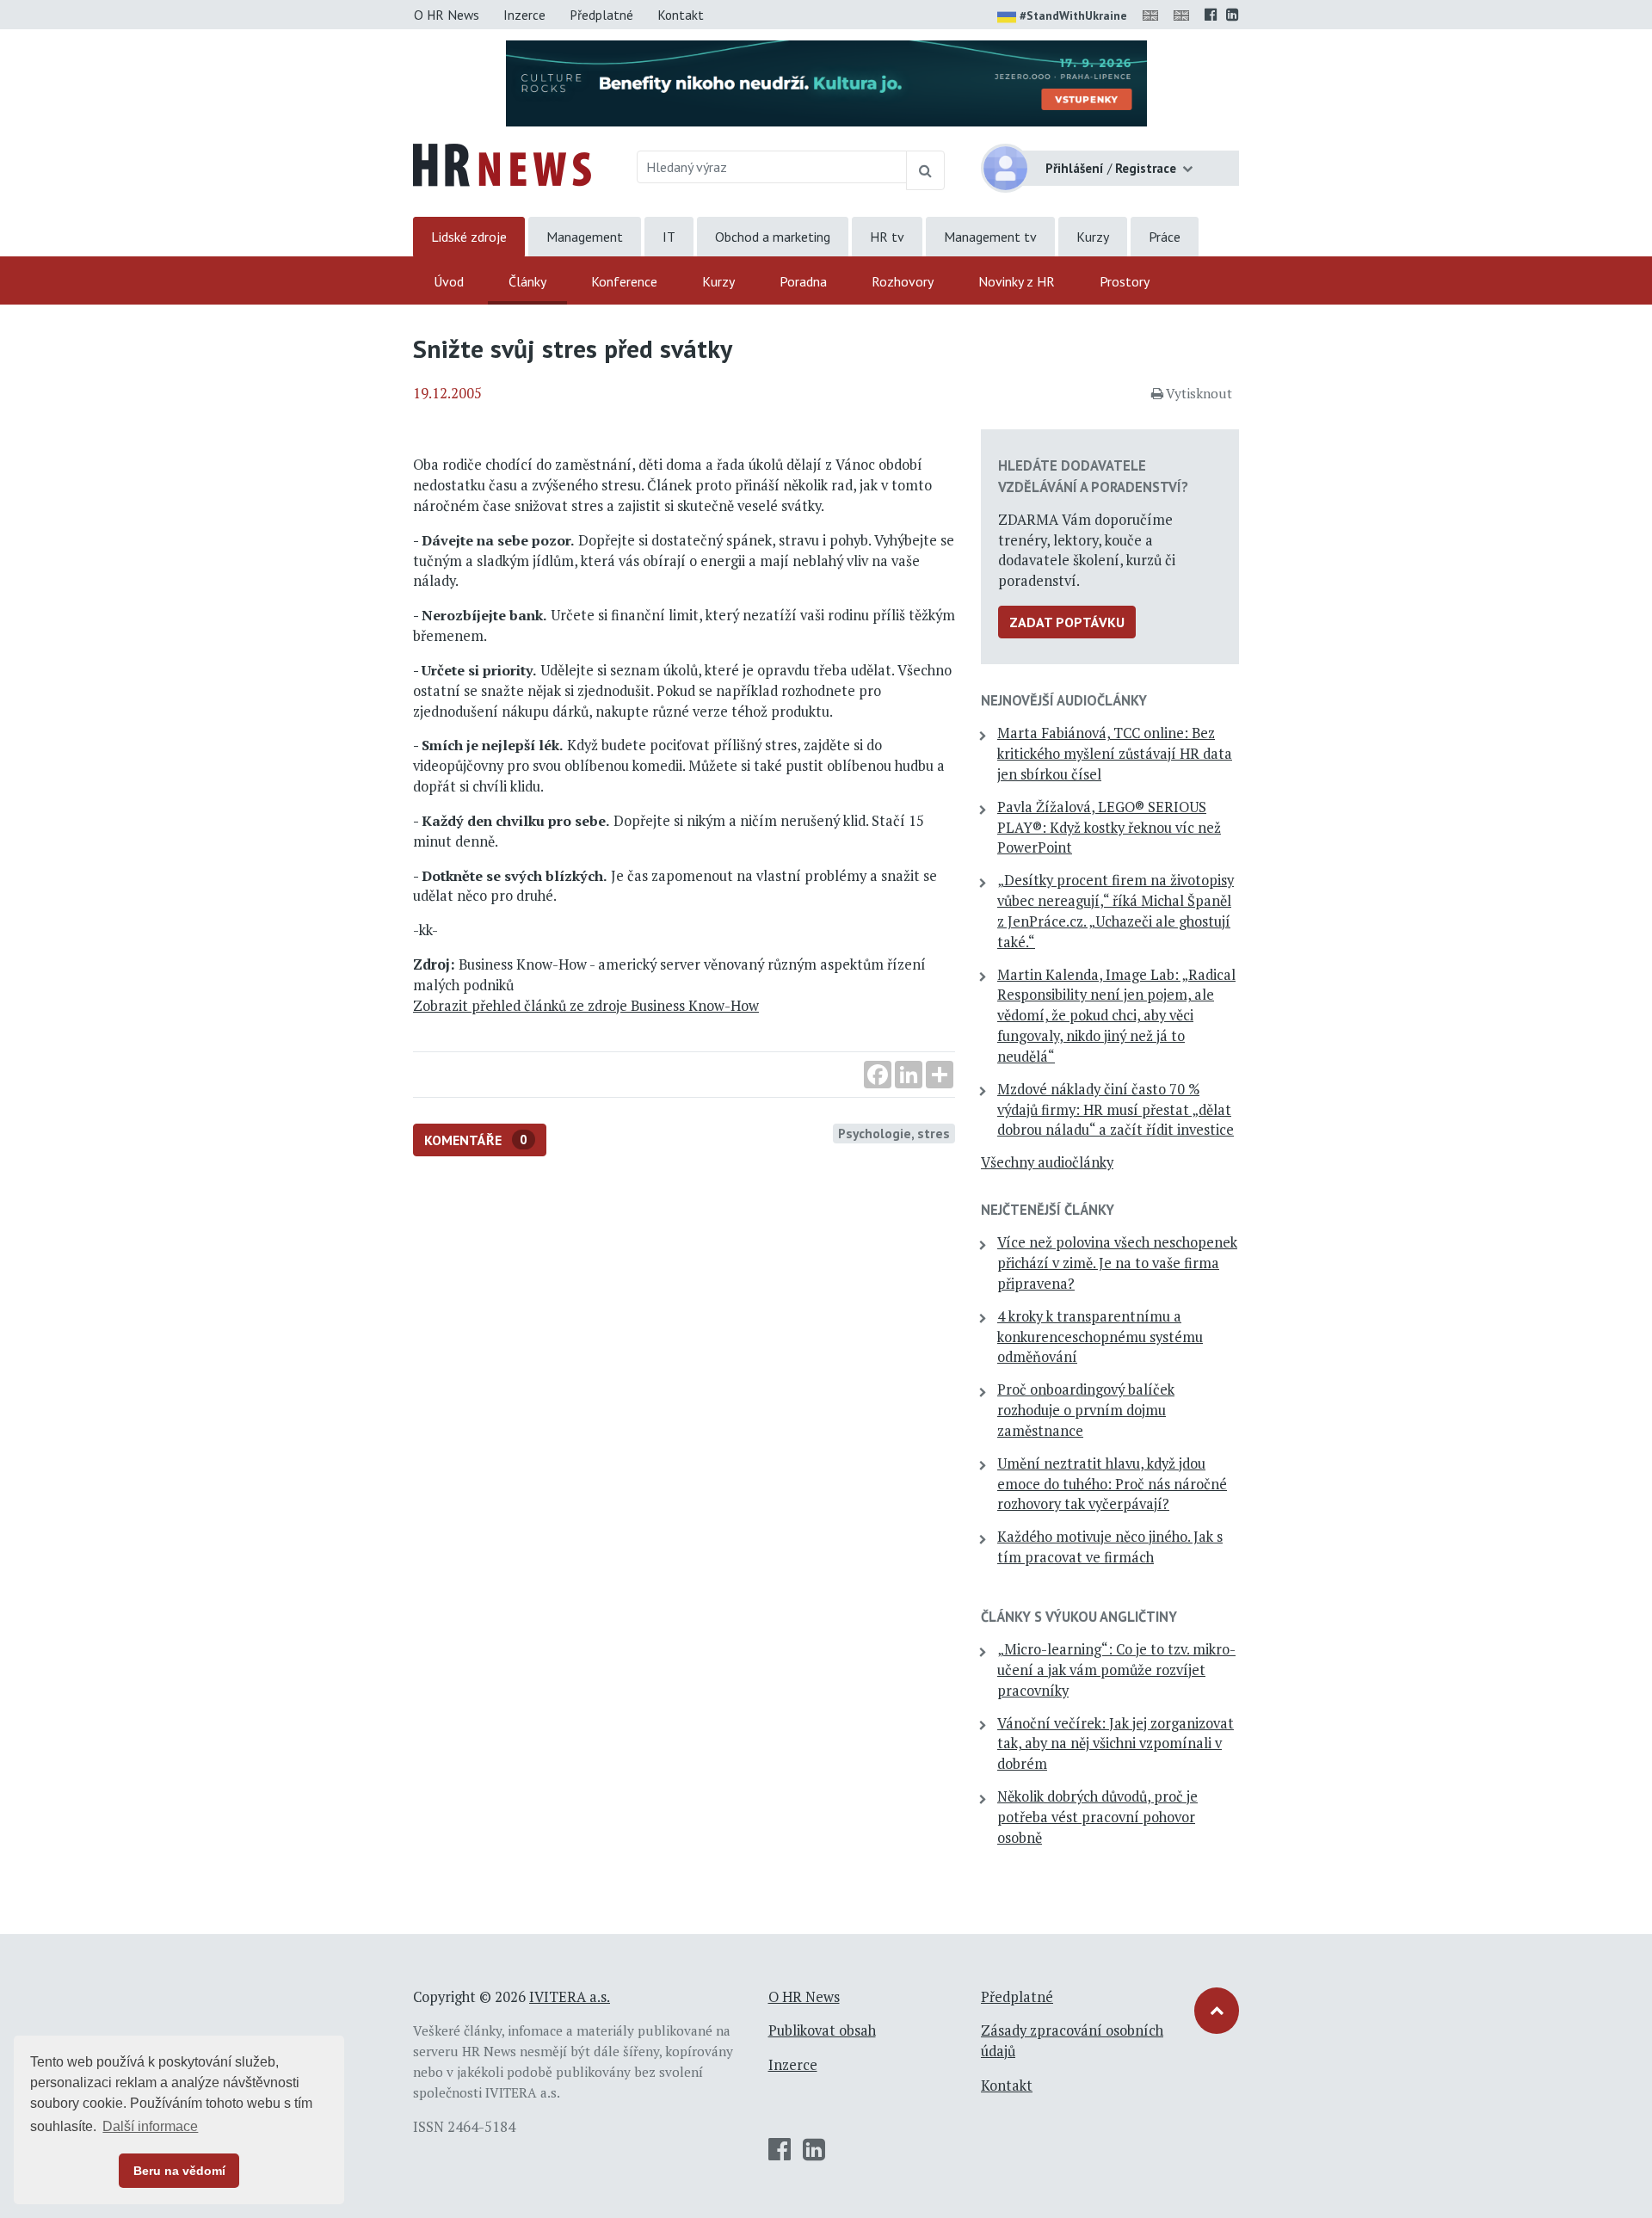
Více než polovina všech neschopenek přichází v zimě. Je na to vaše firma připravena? (1117, 1263)
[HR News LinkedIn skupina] (1233, 15)
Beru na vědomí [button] (179, 2171)
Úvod (449, 281)
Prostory (1125, 281)
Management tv (990, 237)
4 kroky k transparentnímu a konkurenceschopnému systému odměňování (1100, 1337)
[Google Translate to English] (1185, 15)
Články (527, 281)
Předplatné (601, 15)
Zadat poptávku (1067, 622)
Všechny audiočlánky (1047, 1162)
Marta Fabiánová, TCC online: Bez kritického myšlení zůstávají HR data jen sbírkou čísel (1115, 754)
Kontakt (681, 15)
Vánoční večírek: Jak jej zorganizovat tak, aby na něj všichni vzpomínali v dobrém (1116, 1744)
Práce (1165, 237)
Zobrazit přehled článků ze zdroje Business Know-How (586, 1006)
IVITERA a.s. (570, 1997)
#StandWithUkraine (1073, 15)
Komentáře (476, 1140)
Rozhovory (903, 281)
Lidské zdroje (469, 237)
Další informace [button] (150, 2126)
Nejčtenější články (1048, 1210)
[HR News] (502, 163)
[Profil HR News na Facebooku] (1211, 15)
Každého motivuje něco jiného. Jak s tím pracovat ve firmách (1110, 1547)
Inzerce (524, 15)
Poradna (803, 281)
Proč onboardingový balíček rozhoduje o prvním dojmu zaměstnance (1086, 1410)
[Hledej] (925, 170)
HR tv (887, 237)
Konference (624, 281)
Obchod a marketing (773, 237)
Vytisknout (1199, 393)
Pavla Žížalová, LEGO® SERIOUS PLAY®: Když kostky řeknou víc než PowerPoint (1109, 828)
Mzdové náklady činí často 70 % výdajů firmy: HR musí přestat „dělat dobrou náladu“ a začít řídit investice (1116, 1110)
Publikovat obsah (822, 2030)
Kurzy (1093, 237)
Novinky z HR (1017, 281)
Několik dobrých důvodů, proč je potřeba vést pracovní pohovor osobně (1097, 1817)
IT (669, 237)
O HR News (447, 15)
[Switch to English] (1154, 15)
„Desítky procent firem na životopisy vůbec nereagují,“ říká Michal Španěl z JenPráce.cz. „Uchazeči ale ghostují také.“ (1116, 911)
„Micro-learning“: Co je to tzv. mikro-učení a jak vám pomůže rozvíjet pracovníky (1116, 1670)
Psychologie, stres (894, 1133)
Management (585, 237)
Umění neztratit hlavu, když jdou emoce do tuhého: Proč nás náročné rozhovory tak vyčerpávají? (1112, 1484)
